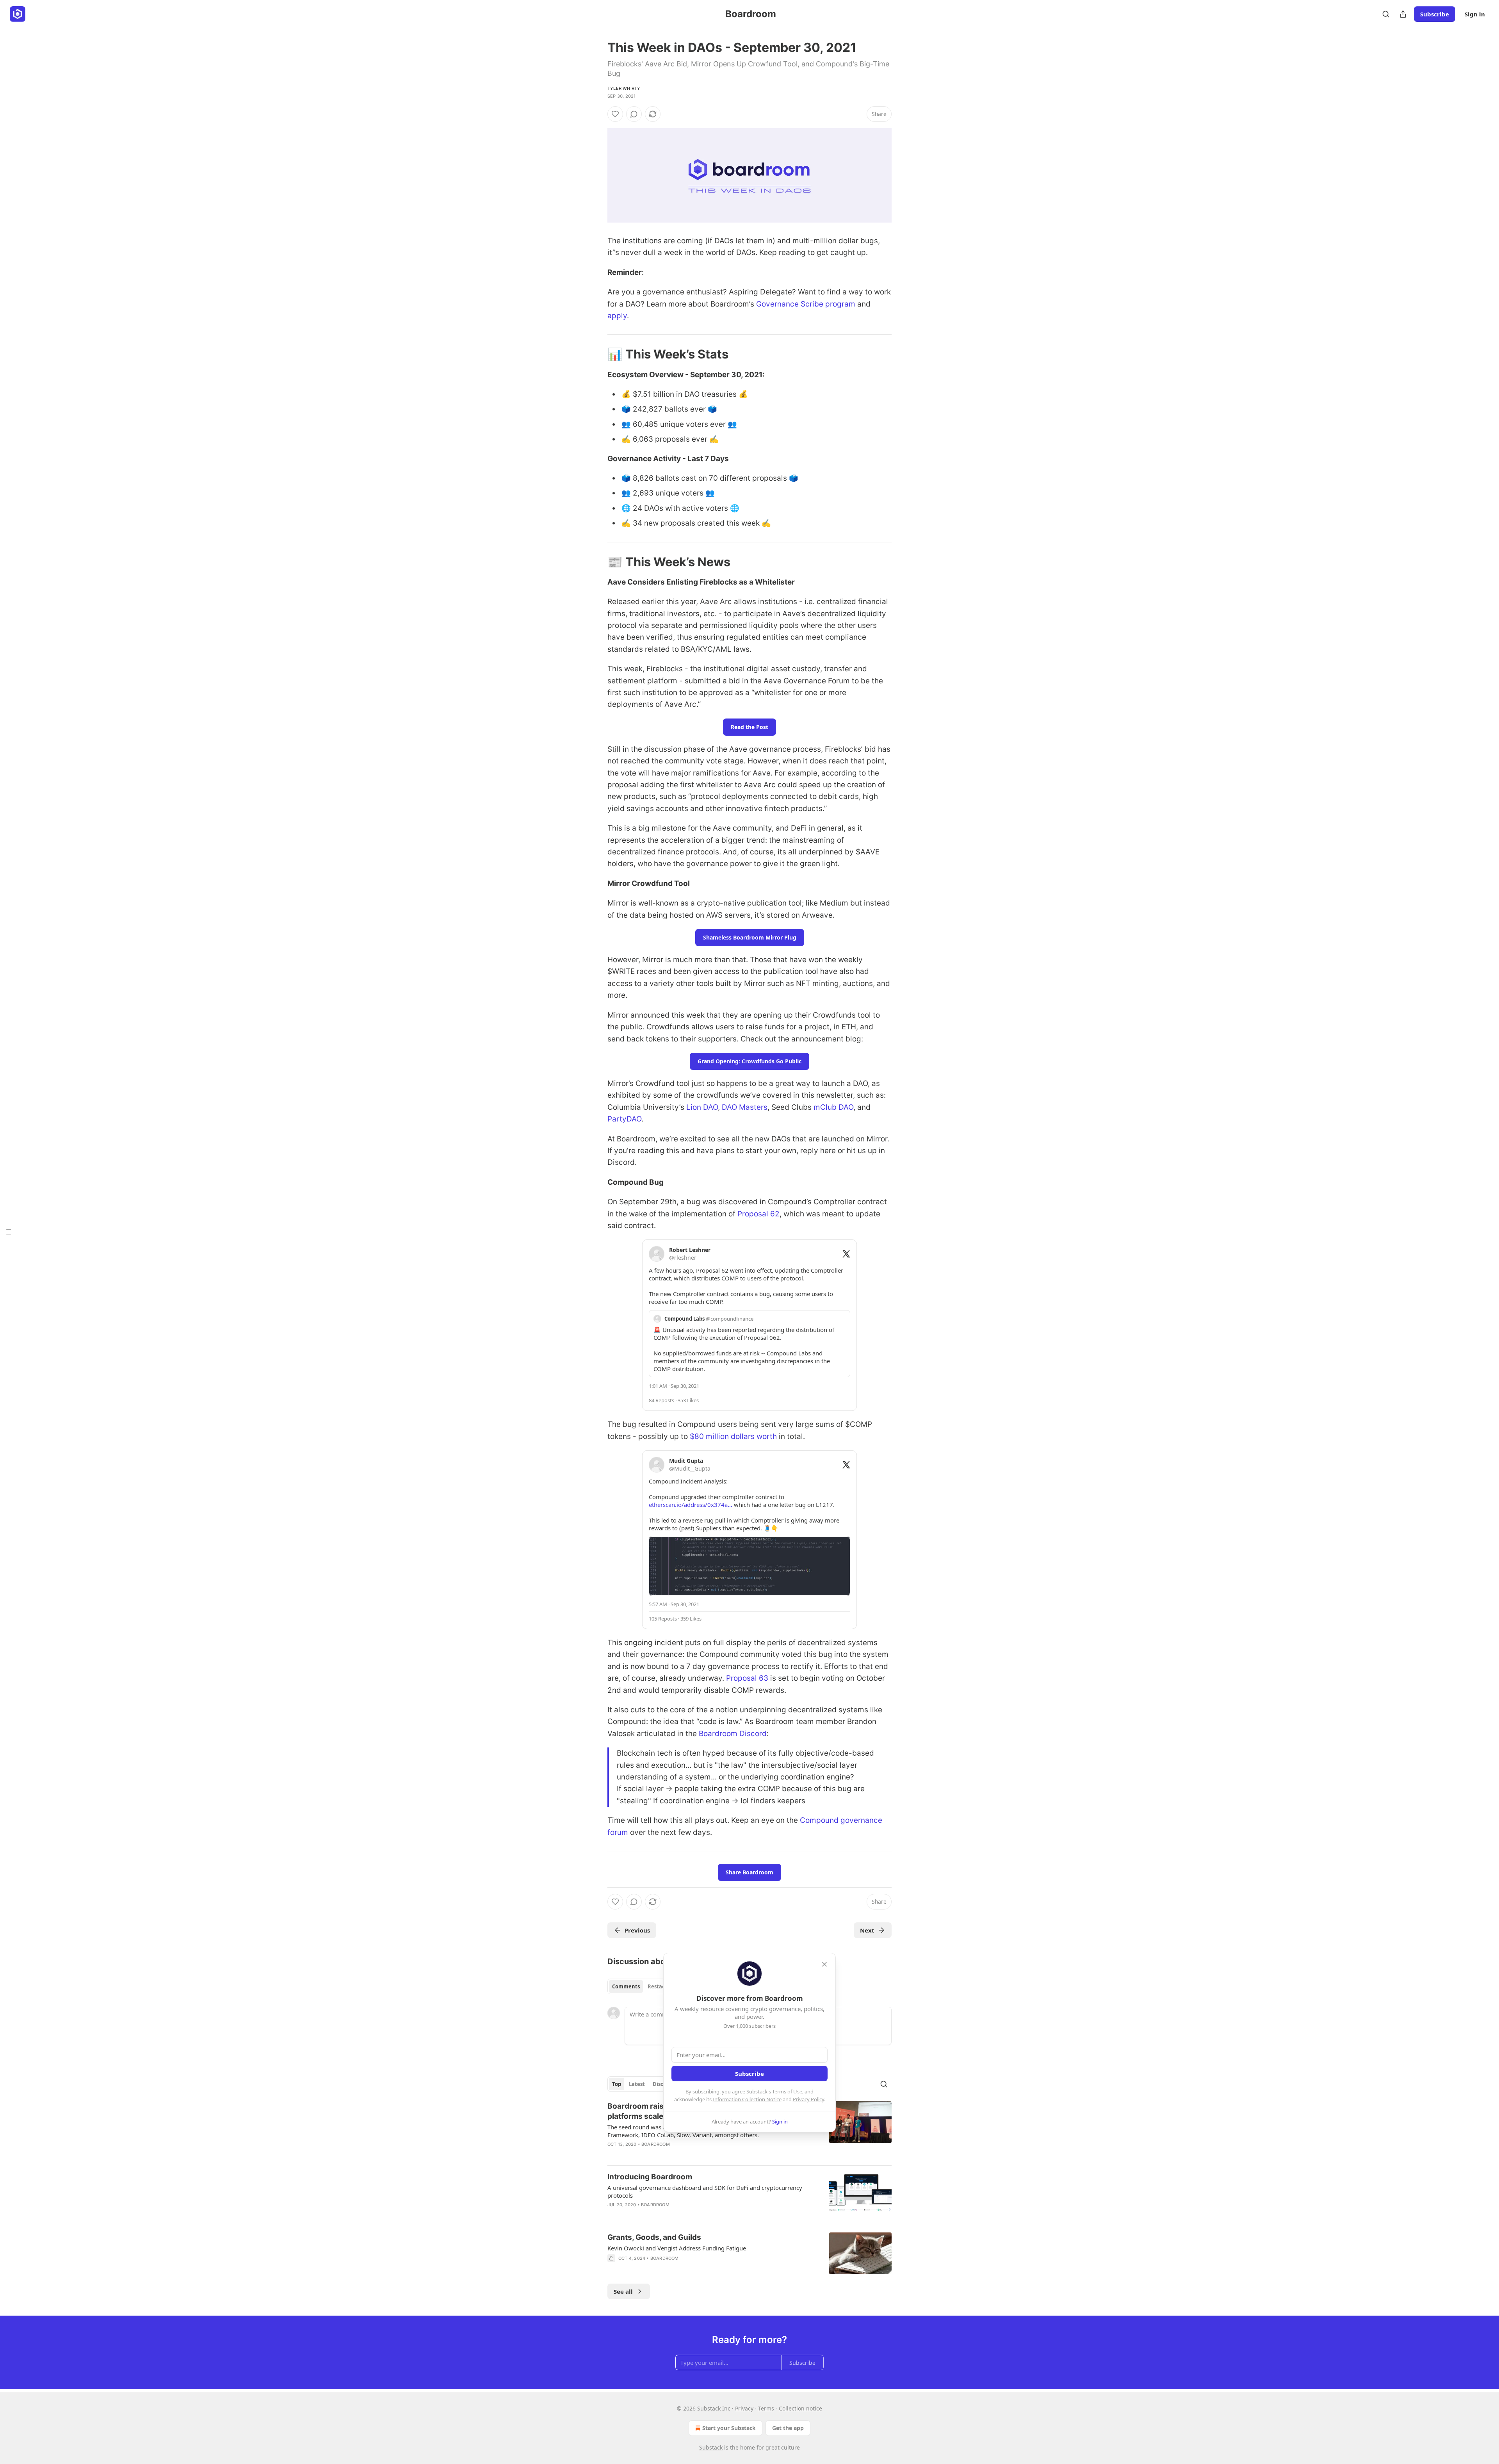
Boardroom (656, 2144)
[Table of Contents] (9, 1232)
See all (623, 2291)
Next (867, 1930)
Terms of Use (787, 2091)
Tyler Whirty (624, 88)
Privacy (744, 2408)
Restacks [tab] (659, 1986)
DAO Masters (745, 1107)
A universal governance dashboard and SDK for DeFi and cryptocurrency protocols (705, 2191)
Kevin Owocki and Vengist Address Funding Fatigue (677, 2248)
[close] (824, 1964)
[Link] (596, 354)
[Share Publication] (1403, 14)
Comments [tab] (626, 1986)
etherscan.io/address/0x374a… (691, 1505)
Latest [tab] (637, 2084)
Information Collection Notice (747, 2099)
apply (617, 316)
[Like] (615, 114)
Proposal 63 (747, 1678)
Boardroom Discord (733, 1734)
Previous (637, 1930)
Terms (766, 2408)
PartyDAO (624, 1119)
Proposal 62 (758, 1214)
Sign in (1475, 14)
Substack (711, 2447)
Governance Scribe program (806, 304)
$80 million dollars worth (733, 1436)
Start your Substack (729, 2428)
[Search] (1386, 14)
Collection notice (800, 2408)
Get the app (788, 2428)
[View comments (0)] (634, 114)
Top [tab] (617, 2084)
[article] (749, 2196)
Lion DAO (702, 1107)
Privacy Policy (808, 2099)
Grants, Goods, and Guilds (654, 2237)
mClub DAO (833, 1107)
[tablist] (641, 1986)
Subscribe (1435, 14)
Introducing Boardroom (650, 2177)
